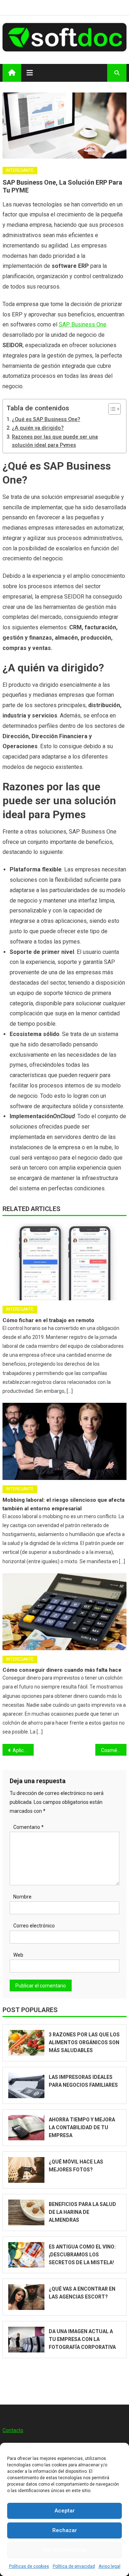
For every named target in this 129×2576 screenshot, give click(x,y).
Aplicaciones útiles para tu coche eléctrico (23, 1750)
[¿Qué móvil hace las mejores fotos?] (26, 2170)
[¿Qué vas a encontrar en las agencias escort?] (26, 2297)
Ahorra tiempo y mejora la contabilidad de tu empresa (82, 2127)
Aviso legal (109, 2566)
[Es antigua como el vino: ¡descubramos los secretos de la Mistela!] (26, 2255)
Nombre (22, 1897)
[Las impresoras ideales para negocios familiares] (26, 2085)
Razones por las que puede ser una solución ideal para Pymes (55, 441)
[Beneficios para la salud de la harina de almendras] (26, 2212)
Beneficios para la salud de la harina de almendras (82, 2212)
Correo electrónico (34, 1926)
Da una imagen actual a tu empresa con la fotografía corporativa (82, 2339)
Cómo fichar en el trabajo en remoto (48, 1320)
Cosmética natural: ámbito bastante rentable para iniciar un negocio (114, 1750)
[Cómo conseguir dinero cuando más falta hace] (64, 1612)
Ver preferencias (65, 2550)
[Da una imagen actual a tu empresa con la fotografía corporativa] (26, 2340)
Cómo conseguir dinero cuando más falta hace (62, 1670)
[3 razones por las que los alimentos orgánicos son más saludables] (26, 2043)
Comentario (28, 1827)
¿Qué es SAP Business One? (46, 419)
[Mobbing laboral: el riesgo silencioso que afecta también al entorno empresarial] (64, 1441)
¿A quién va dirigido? (38, 428)
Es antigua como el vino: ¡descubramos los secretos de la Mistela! (82, 2255)
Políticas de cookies (29, 2566)
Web (18, 1955)
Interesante (20, 170)
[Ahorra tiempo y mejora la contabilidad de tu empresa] (26, 2128)
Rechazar (65, 2530)
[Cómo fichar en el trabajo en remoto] (64, 1262)
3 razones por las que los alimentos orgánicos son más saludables (84, 2042)
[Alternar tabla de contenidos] (111, 409)
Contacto (13, 2430)
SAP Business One (83, 324)
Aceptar (65, 2511)
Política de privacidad (74, 2566)
